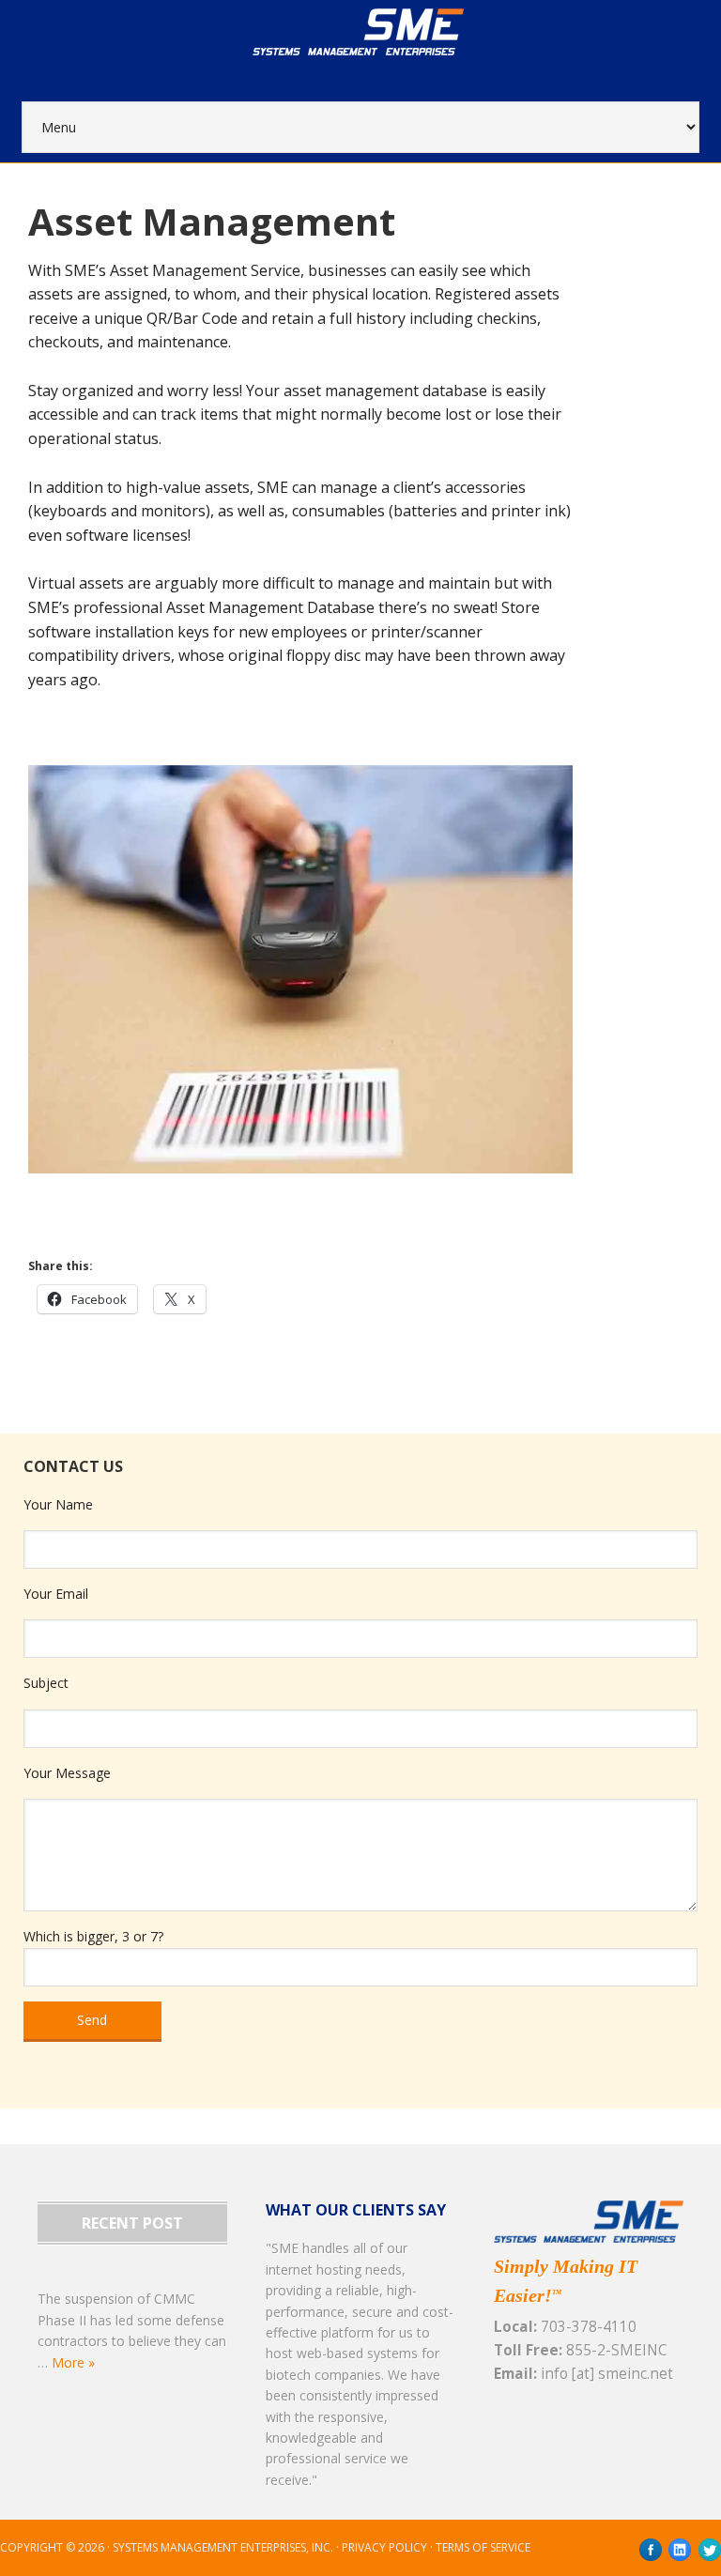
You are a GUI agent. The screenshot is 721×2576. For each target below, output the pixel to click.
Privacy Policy (384, 2547)
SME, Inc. (384, 51)
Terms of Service (483, 2547)
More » (73, 2362)
